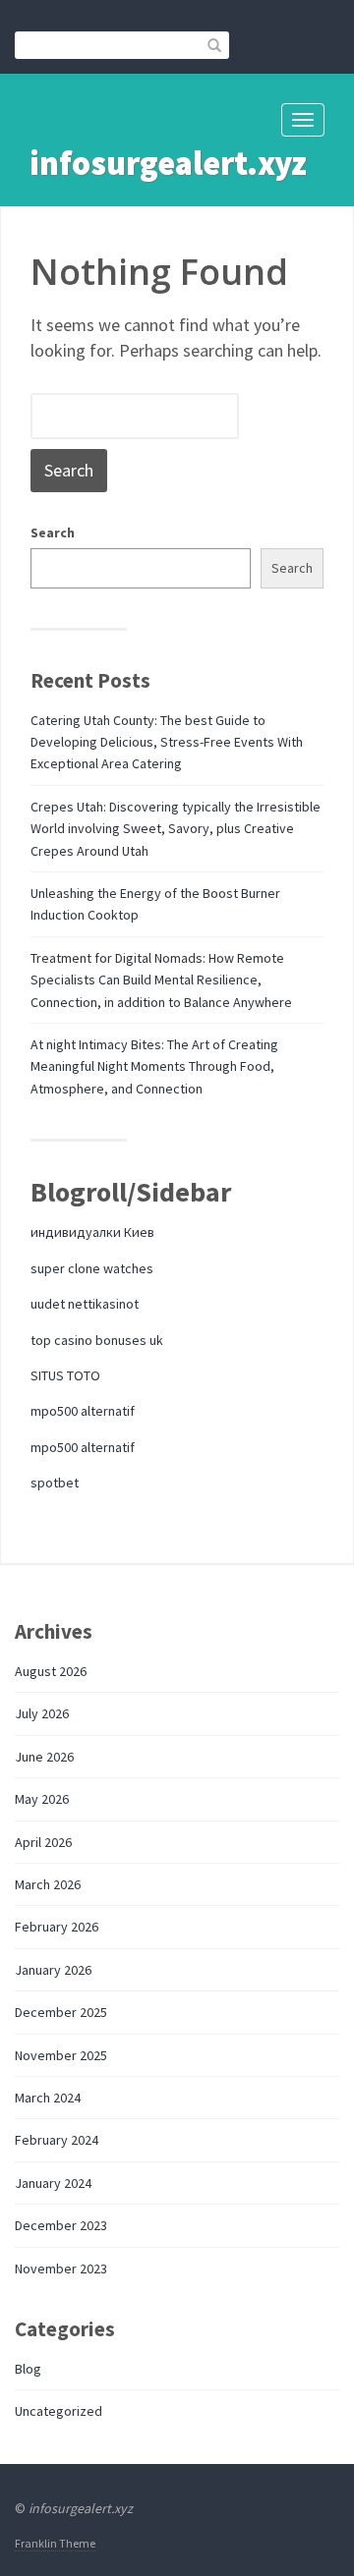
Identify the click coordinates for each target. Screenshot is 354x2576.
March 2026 (48, 1884)
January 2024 (53, 2183)
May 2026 (42, 1799)
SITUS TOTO (65, 1375)
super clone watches (92, 1268)
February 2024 (57, 2140)
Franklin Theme (55, 2543)
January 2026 (53, 1970)
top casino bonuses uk (97, 1340)
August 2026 (51, 1671)
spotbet (55, 1483)
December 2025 (61, 2012)
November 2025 (61, 2055)
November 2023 (61, 2268)
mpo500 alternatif (83, 1411)
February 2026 (57, 1927)
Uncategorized (59, 2411)
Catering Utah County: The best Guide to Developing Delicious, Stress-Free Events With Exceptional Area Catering (167, 742)
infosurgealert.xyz (168, 163)
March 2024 (48, 2098)
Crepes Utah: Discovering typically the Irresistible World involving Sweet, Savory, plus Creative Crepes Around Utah (176, 829)
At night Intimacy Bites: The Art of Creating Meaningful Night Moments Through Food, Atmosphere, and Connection (154, 1066)
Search (53, 532)
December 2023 (61, 2225)
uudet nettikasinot (85, 1304)
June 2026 (44, 1757)
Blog (28, 2369)
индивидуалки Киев (92, 1232)
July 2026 (42, 1713)
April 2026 (43, 1842)
